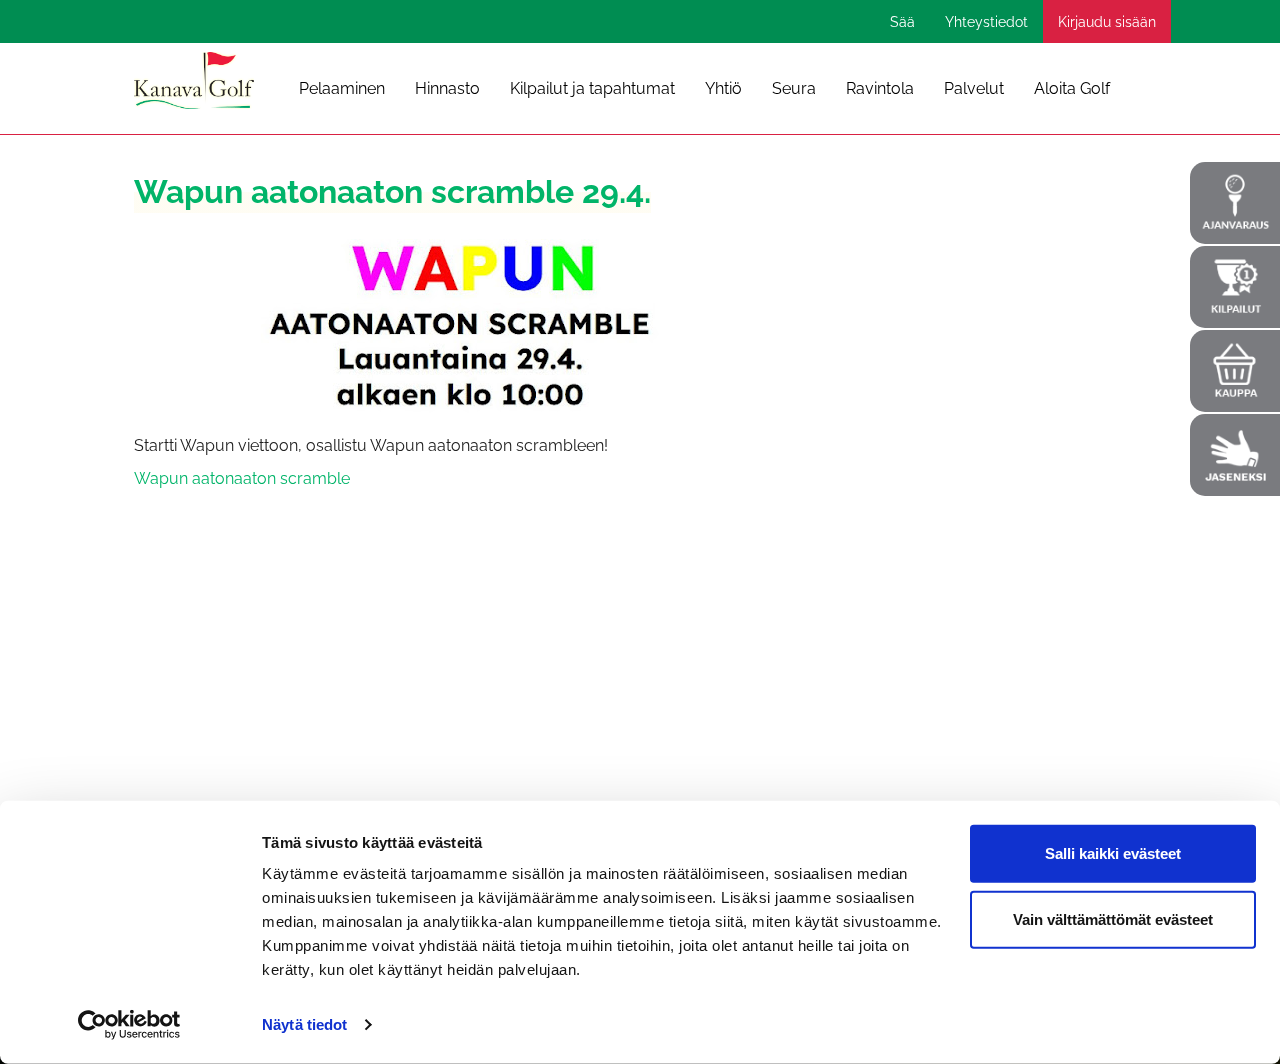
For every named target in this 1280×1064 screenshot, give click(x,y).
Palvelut (974, 88)
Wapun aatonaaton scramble (242, 478)
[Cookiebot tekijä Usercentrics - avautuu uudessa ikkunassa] (129, 1025)
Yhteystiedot (986, 22)
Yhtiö (723, 88)
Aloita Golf (1072, 88)
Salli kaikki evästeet (1113, 853)
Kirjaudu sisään (1107, 22)
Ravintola (880, 88)
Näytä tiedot (304, 1024)
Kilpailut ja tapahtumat (592, 88)
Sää (902, 22)
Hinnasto (447, 88)
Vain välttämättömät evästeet (1113, 918)
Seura (794, 88)
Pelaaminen (342, 88)
